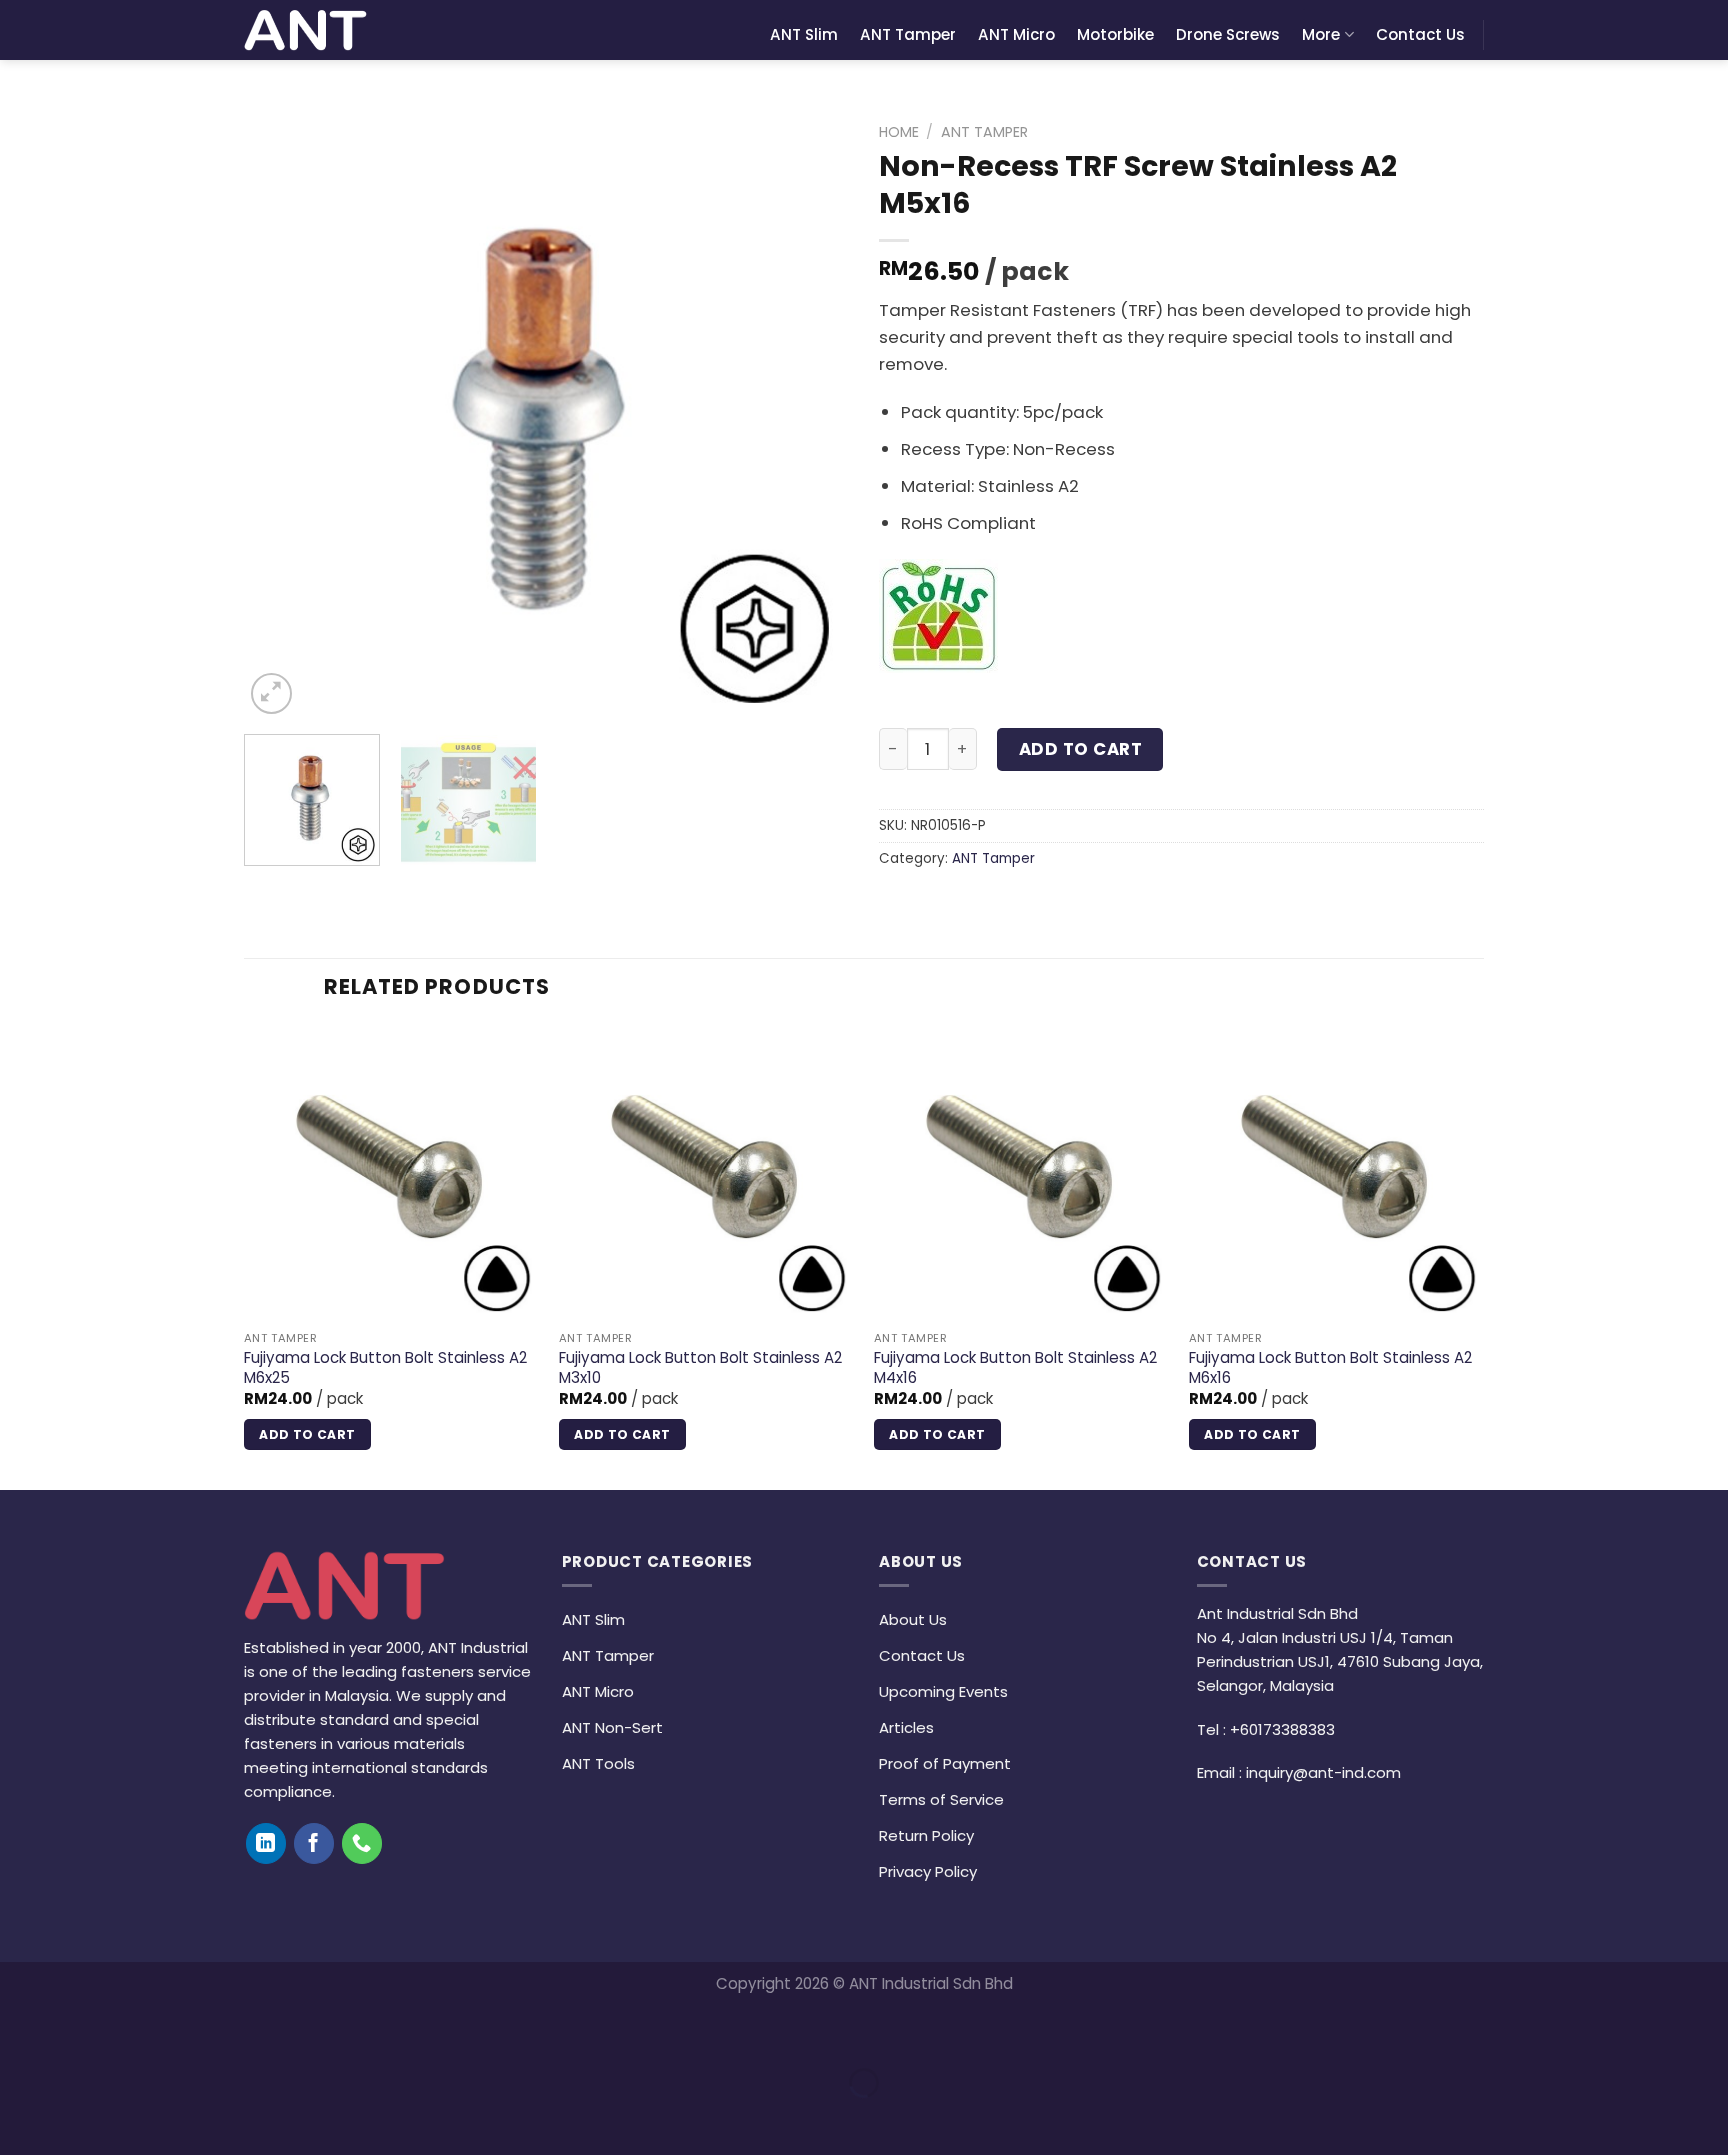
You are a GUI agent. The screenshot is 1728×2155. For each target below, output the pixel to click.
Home (899, 132)
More (1321, 34)
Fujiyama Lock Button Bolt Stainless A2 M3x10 (700, 1367)
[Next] (812, 416)
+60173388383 (1282, 1729)
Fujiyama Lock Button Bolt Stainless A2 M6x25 (385, 1367)
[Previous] (281, 416)
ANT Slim (804, 34)
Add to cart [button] (307, 1434)
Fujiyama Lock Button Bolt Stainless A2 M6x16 (1330, 1367)
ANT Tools (598, 1763)
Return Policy (926, 1835)
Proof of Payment (945, 1763)
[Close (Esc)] (20, 2031)
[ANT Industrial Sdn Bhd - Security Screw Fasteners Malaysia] (305, 30)
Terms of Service (941, 1799)
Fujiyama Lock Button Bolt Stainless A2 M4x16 (1015, 1367)
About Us (913, 1619)
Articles (906, 1727)
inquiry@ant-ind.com (1323, 1772)
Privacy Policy (928, 1871)
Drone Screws (1228, 34)
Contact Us (1420, 34)
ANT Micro (1016, 34)
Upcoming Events (943, 1691)
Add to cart (1081, 749)
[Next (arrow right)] (81, 2118)
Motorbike (1115, 34)
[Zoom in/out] (81, 2031)
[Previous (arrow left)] (20, 2118)
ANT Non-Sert (612, 1727)
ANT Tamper (908, 34)
